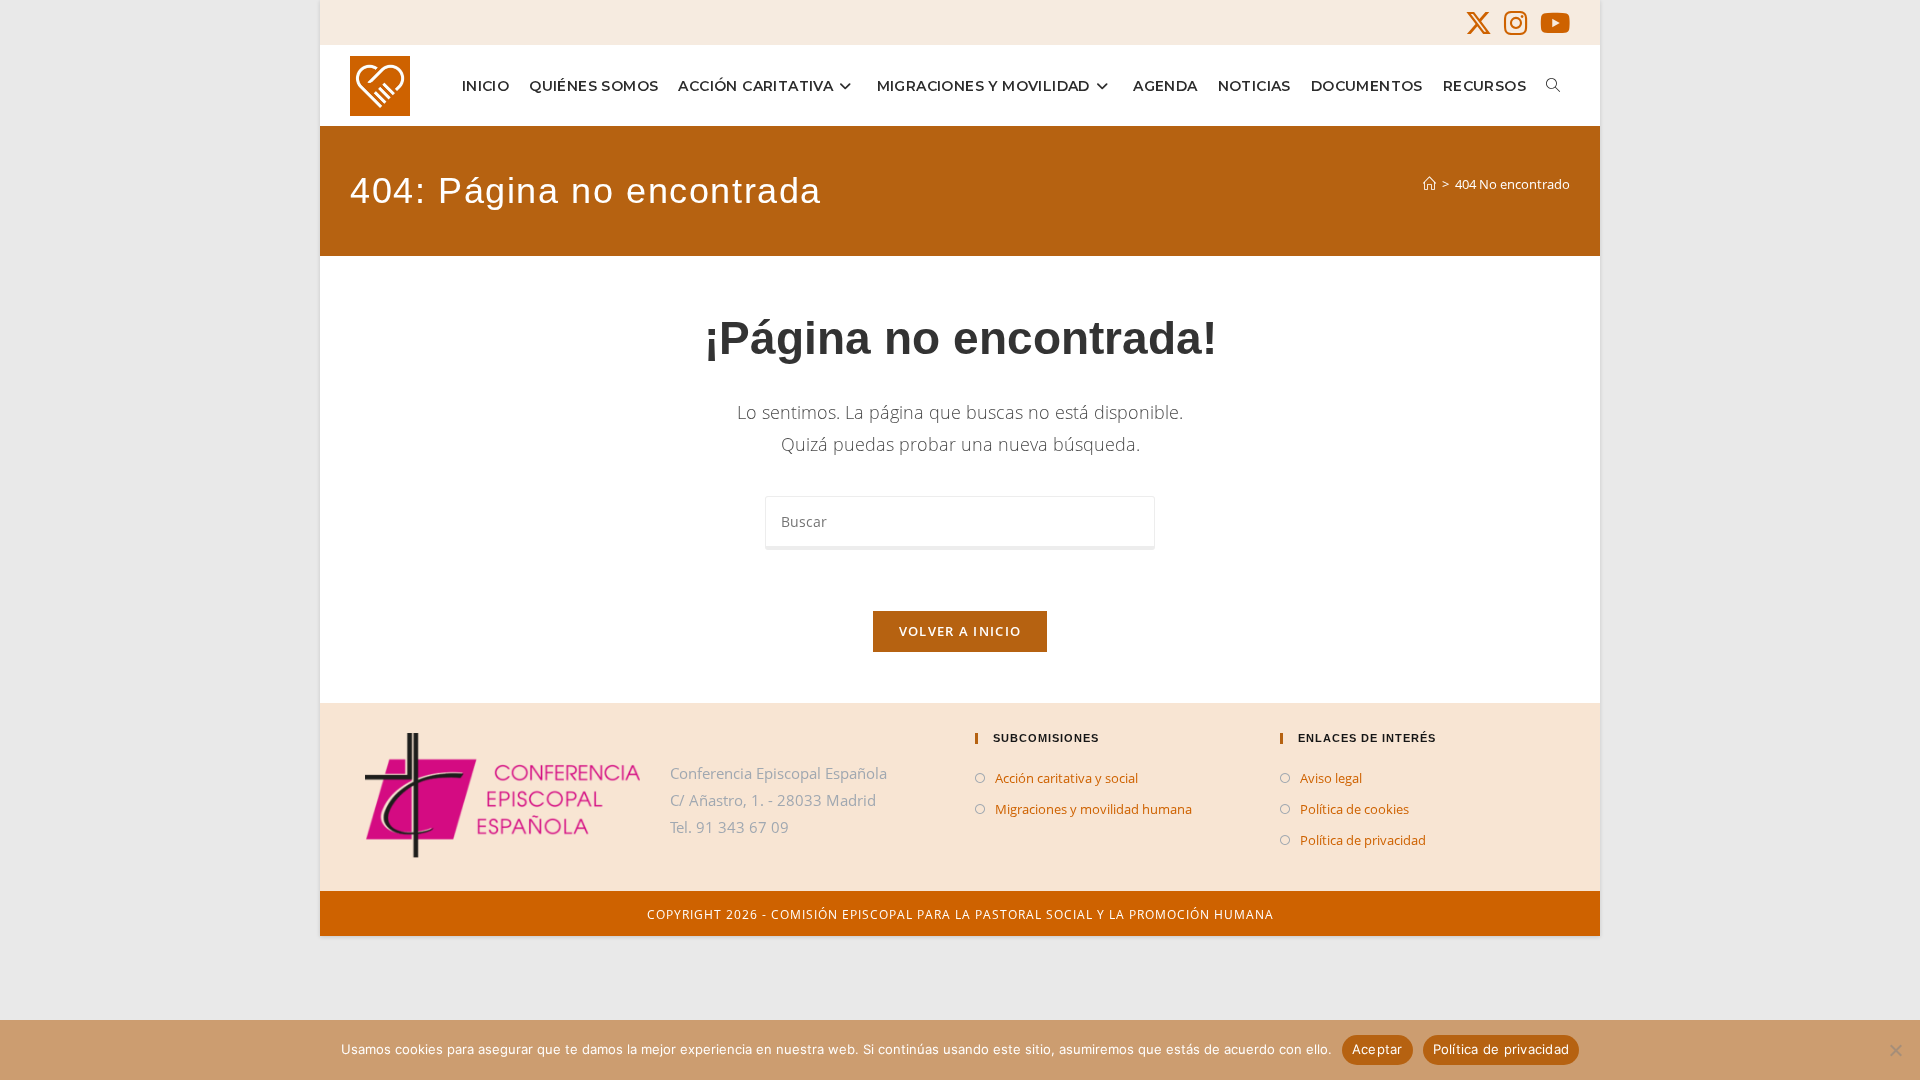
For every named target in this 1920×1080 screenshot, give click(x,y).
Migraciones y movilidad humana (1093, 809)
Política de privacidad (1363, 840)
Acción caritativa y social (1066, 778)
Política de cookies (1354, 809)
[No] (1895, 1050)
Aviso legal (1331, 778)
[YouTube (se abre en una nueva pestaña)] (1552, 23)
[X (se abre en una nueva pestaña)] (1478, 23)
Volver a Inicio (960, 631)
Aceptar (1377, 1049)
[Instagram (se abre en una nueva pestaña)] (1516, 23)
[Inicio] (1429, 184)
